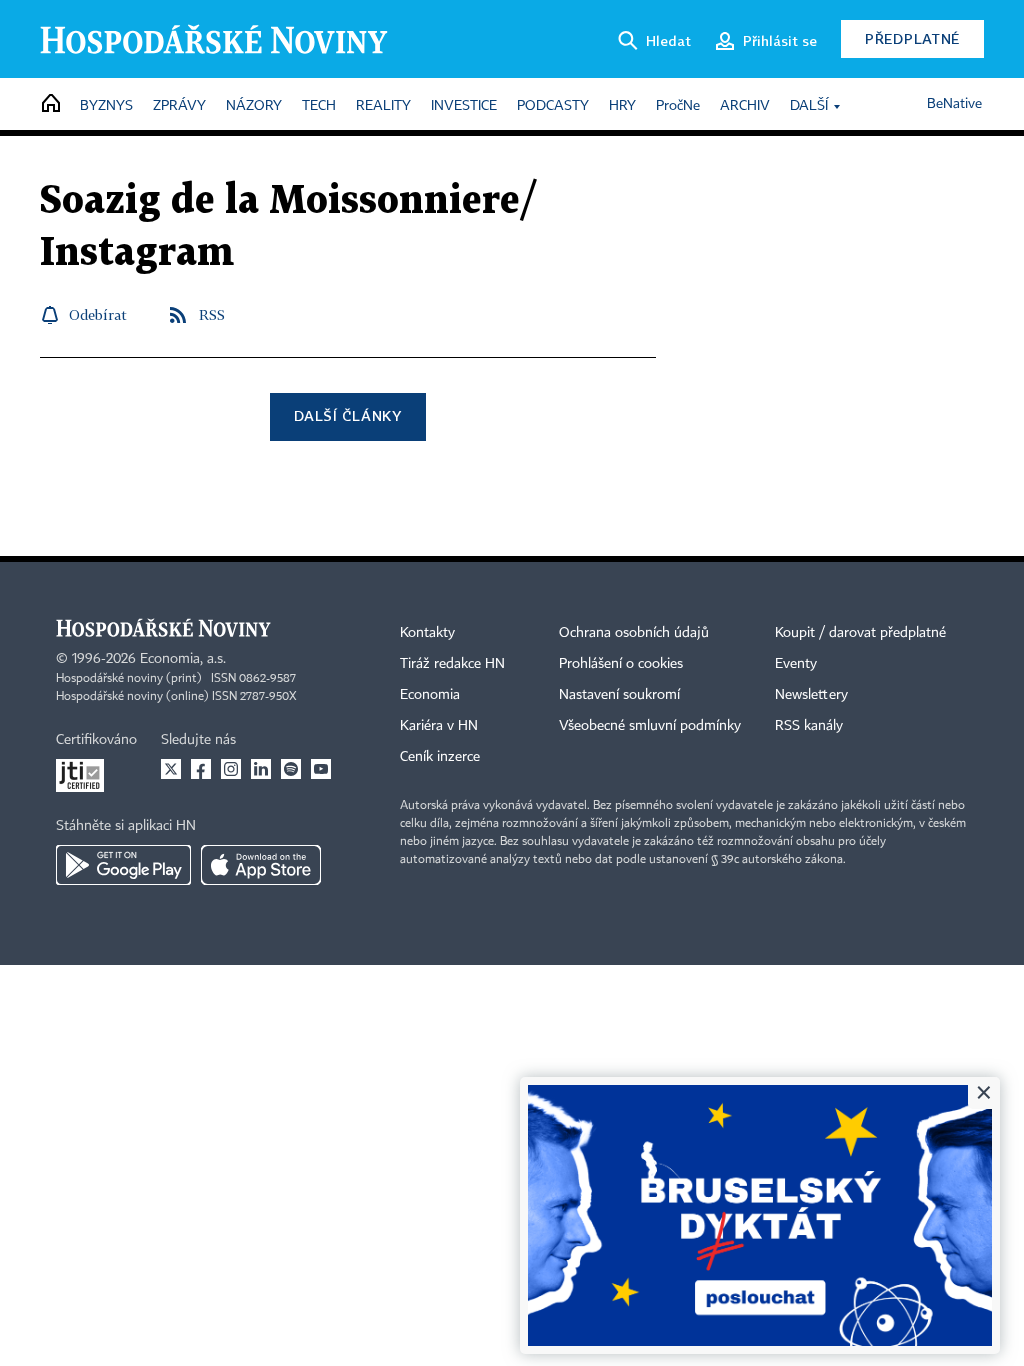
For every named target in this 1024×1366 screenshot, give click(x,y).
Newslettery (811, 695)
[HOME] (51, 104)
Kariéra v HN (439, 726)
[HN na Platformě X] (171, 769)
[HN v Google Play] (123, 865)
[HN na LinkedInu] (261, 769)
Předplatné (912, 38)
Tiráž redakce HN (452, 664)
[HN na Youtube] (321, 769)
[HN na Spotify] (291, 769)
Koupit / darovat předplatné (860, 633)
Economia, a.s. (183, 659)
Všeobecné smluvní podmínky (650, 726)
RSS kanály (809, 726)
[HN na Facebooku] (201, 769)
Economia (430, 695)
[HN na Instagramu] (231, 769)
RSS (212, 314)
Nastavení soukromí (619, 695)
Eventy (796, 664)
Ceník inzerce (440, 757)
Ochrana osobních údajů (634, 633)
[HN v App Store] (261, 865)
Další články (347, 415)
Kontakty (427, 633)
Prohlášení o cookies (621, 664)
